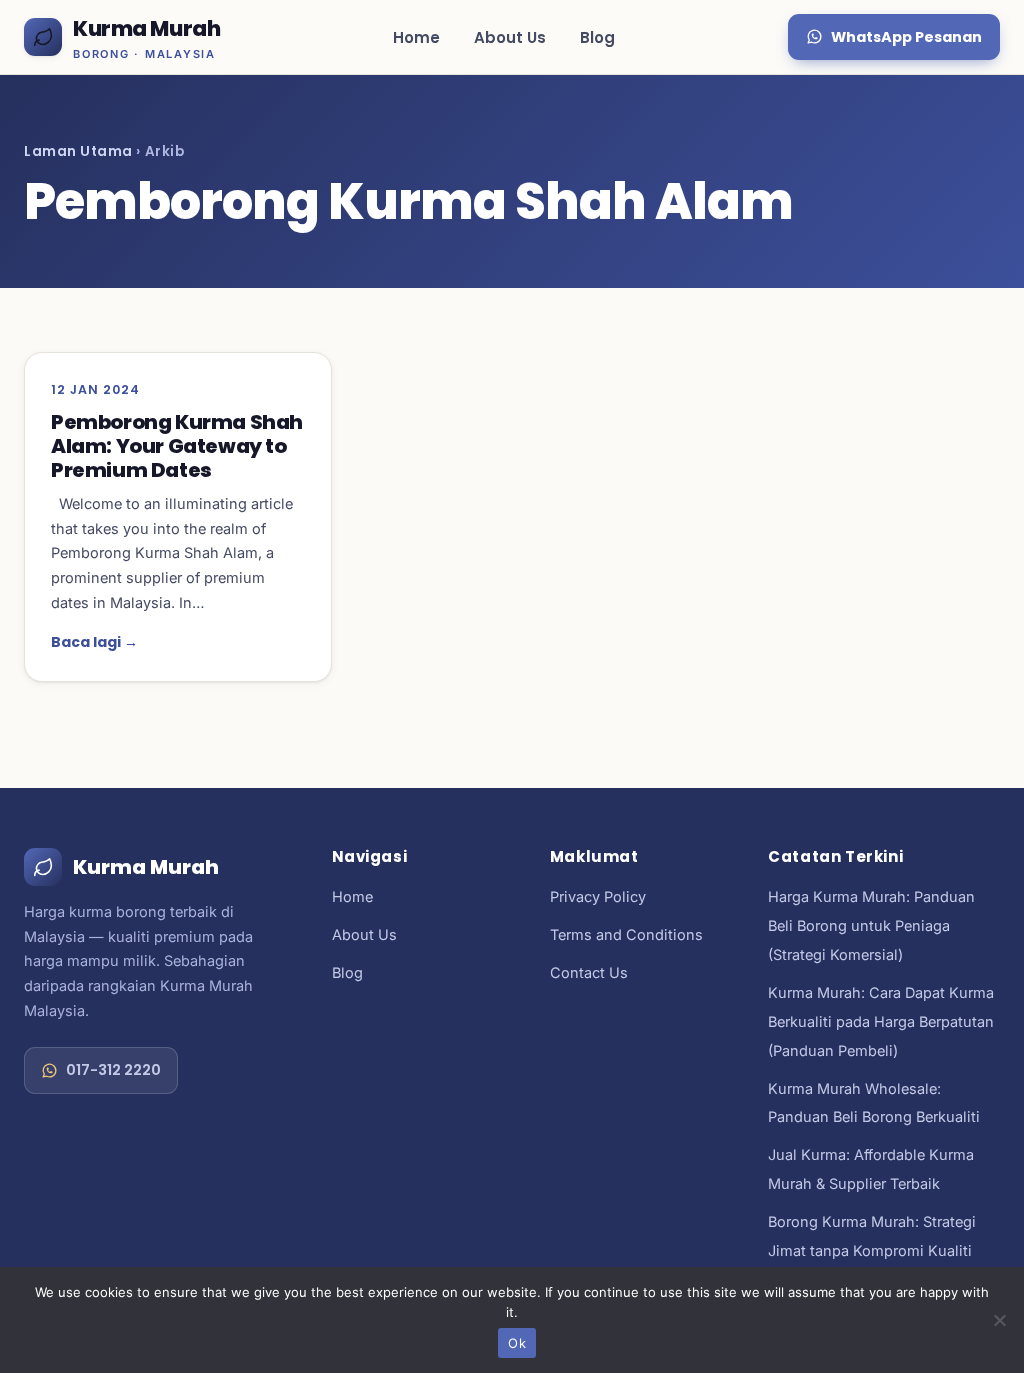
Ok (517, 1343)
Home (416, 37)
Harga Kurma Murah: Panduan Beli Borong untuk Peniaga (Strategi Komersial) (871, 925)
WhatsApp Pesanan (906, 37)
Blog (597, 37)
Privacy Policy (598, 896)
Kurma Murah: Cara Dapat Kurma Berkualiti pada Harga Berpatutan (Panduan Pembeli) (881, 1021)
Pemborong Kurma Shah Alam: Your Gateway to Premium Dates (177, 446)
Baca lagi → (94, 642)
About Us (510, 37)
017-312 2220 (113, 1070)
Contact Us (589, 972)
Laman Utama (78, 151)
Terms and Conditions (626, 934)
